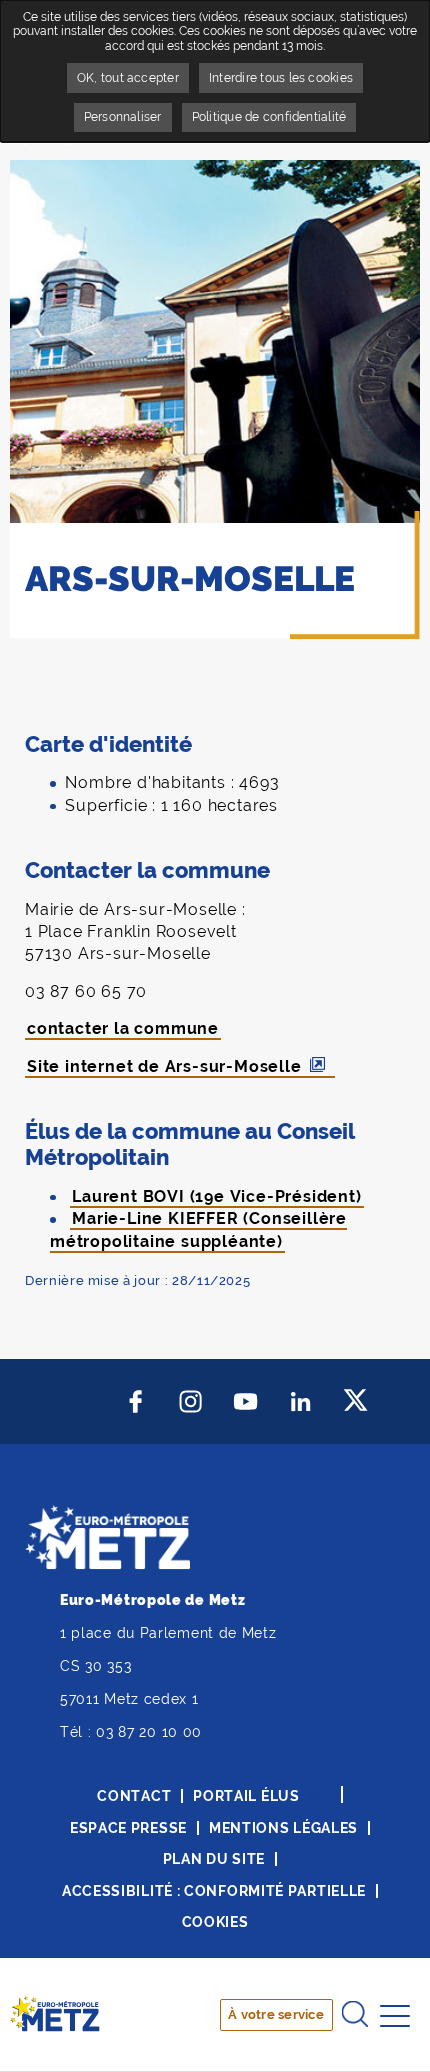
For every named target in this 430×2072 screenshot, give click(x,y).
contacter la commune (123, 1028)
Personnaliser (123, 117)
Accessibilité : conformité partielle (214, 1891)
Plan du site (214, 1859)
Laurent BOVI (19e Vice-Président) (216, 1196)
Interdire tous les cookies (281, 78)
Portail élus (246, 1796)
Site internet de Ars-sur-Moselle (164, 1066)
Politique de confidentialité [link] (269, 117)
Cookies (215, 1922)
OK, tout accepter (128, 78)
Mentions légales (283, 1828)
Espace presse (128, 1828)
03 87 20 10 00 (149, 1732)
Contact (134, 1796)
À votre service (276, 2014)
